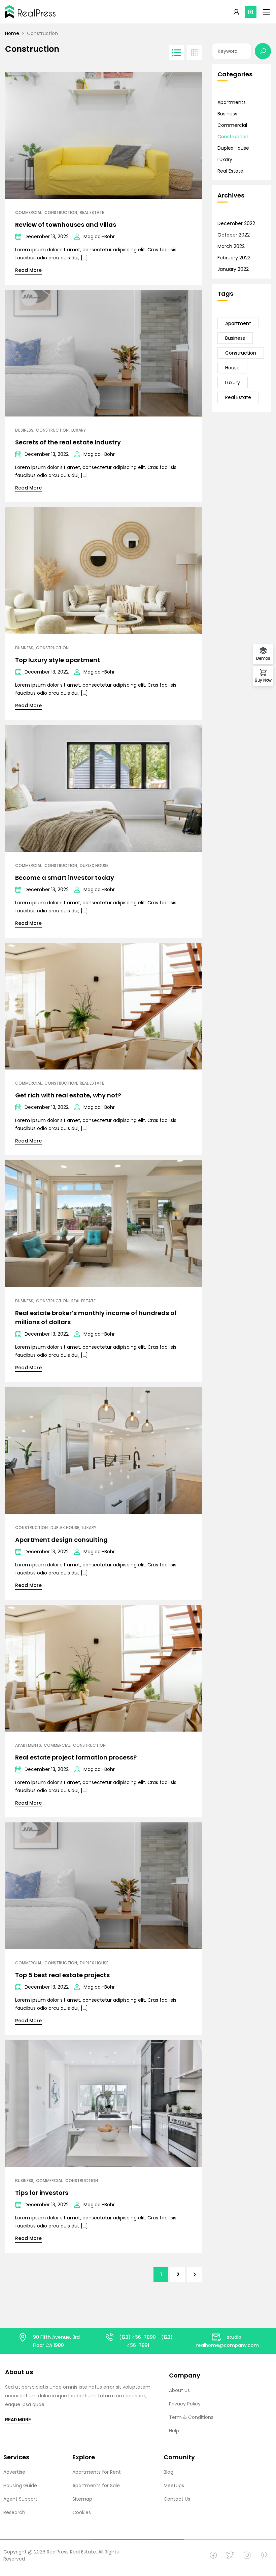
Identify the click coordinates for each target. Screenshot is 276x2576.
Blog (168, 2472)
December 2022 (236, 223)
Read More (28, 270)
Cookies (82, 2512)
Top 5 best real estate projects (62, 1975)
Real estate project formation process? (76, 1757)
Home (12, 33)
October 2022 (234, 235)
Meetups (174, 2486)
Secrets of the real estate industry (68, 442)
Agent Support (20, 2499)
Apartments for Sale (96, 2486)
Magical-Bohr (99, 237)
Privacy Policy (185, 2404)
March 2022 (231, 246)
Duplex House (94, 866)
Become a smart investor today (65, 878)
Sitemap (82, 2499)
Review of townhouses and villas (66, 225)
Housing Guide (20, 2486)
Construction (61, 213)
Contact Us (177, 2499)
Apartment (238, 323)
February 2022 (234, 258)
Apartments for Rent (97, 2472)
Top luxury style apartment (58, 660)
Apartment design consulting (61, 1540)
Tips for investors (42, 2193)
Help (174, 2431)
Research (14, 2512)
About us (179, 2390)
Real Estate (92, 213)
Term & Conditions (191, 2417)
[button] (251, 12)
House (232, 368)
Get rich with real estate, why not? (68, 1095)
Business (24, 430)
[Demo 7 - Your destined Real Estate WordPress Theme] (30, 12)
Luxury (233, 383)
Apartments (28, 1745)
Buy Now (263, 680)
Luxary (79, 430)
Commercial (28, 213)
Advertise (14, 2472)
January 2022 (233, 269)
